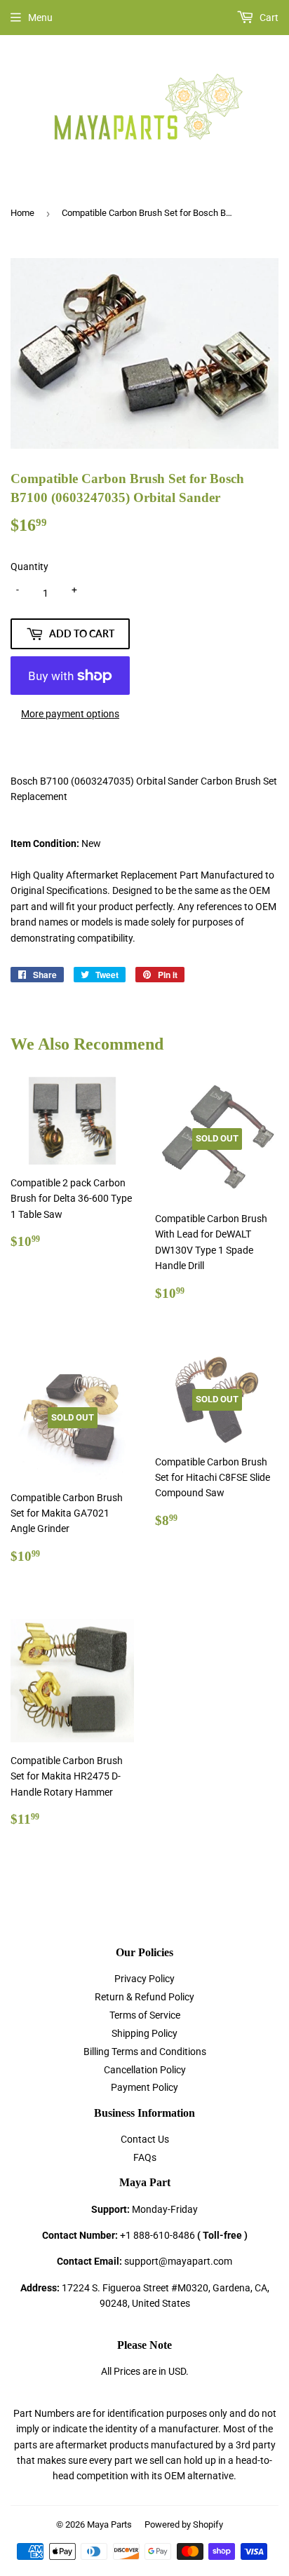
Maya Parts (109, 2524)
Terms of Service (145, 2015)
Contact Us (145, 2139)
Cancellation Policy (145, 2070)
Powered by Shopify (184, 2524)
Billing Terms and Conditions (145, 2052)
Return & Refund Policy (144, 1997)
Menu (40, 18)
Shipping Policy (144, 2033)
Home (22, 213)
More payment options (70, 714)
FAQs (145, 2157)
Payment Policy (144, 2087)
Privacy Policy (144, 1979)
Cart (268, 18)
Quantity (29, 567)
